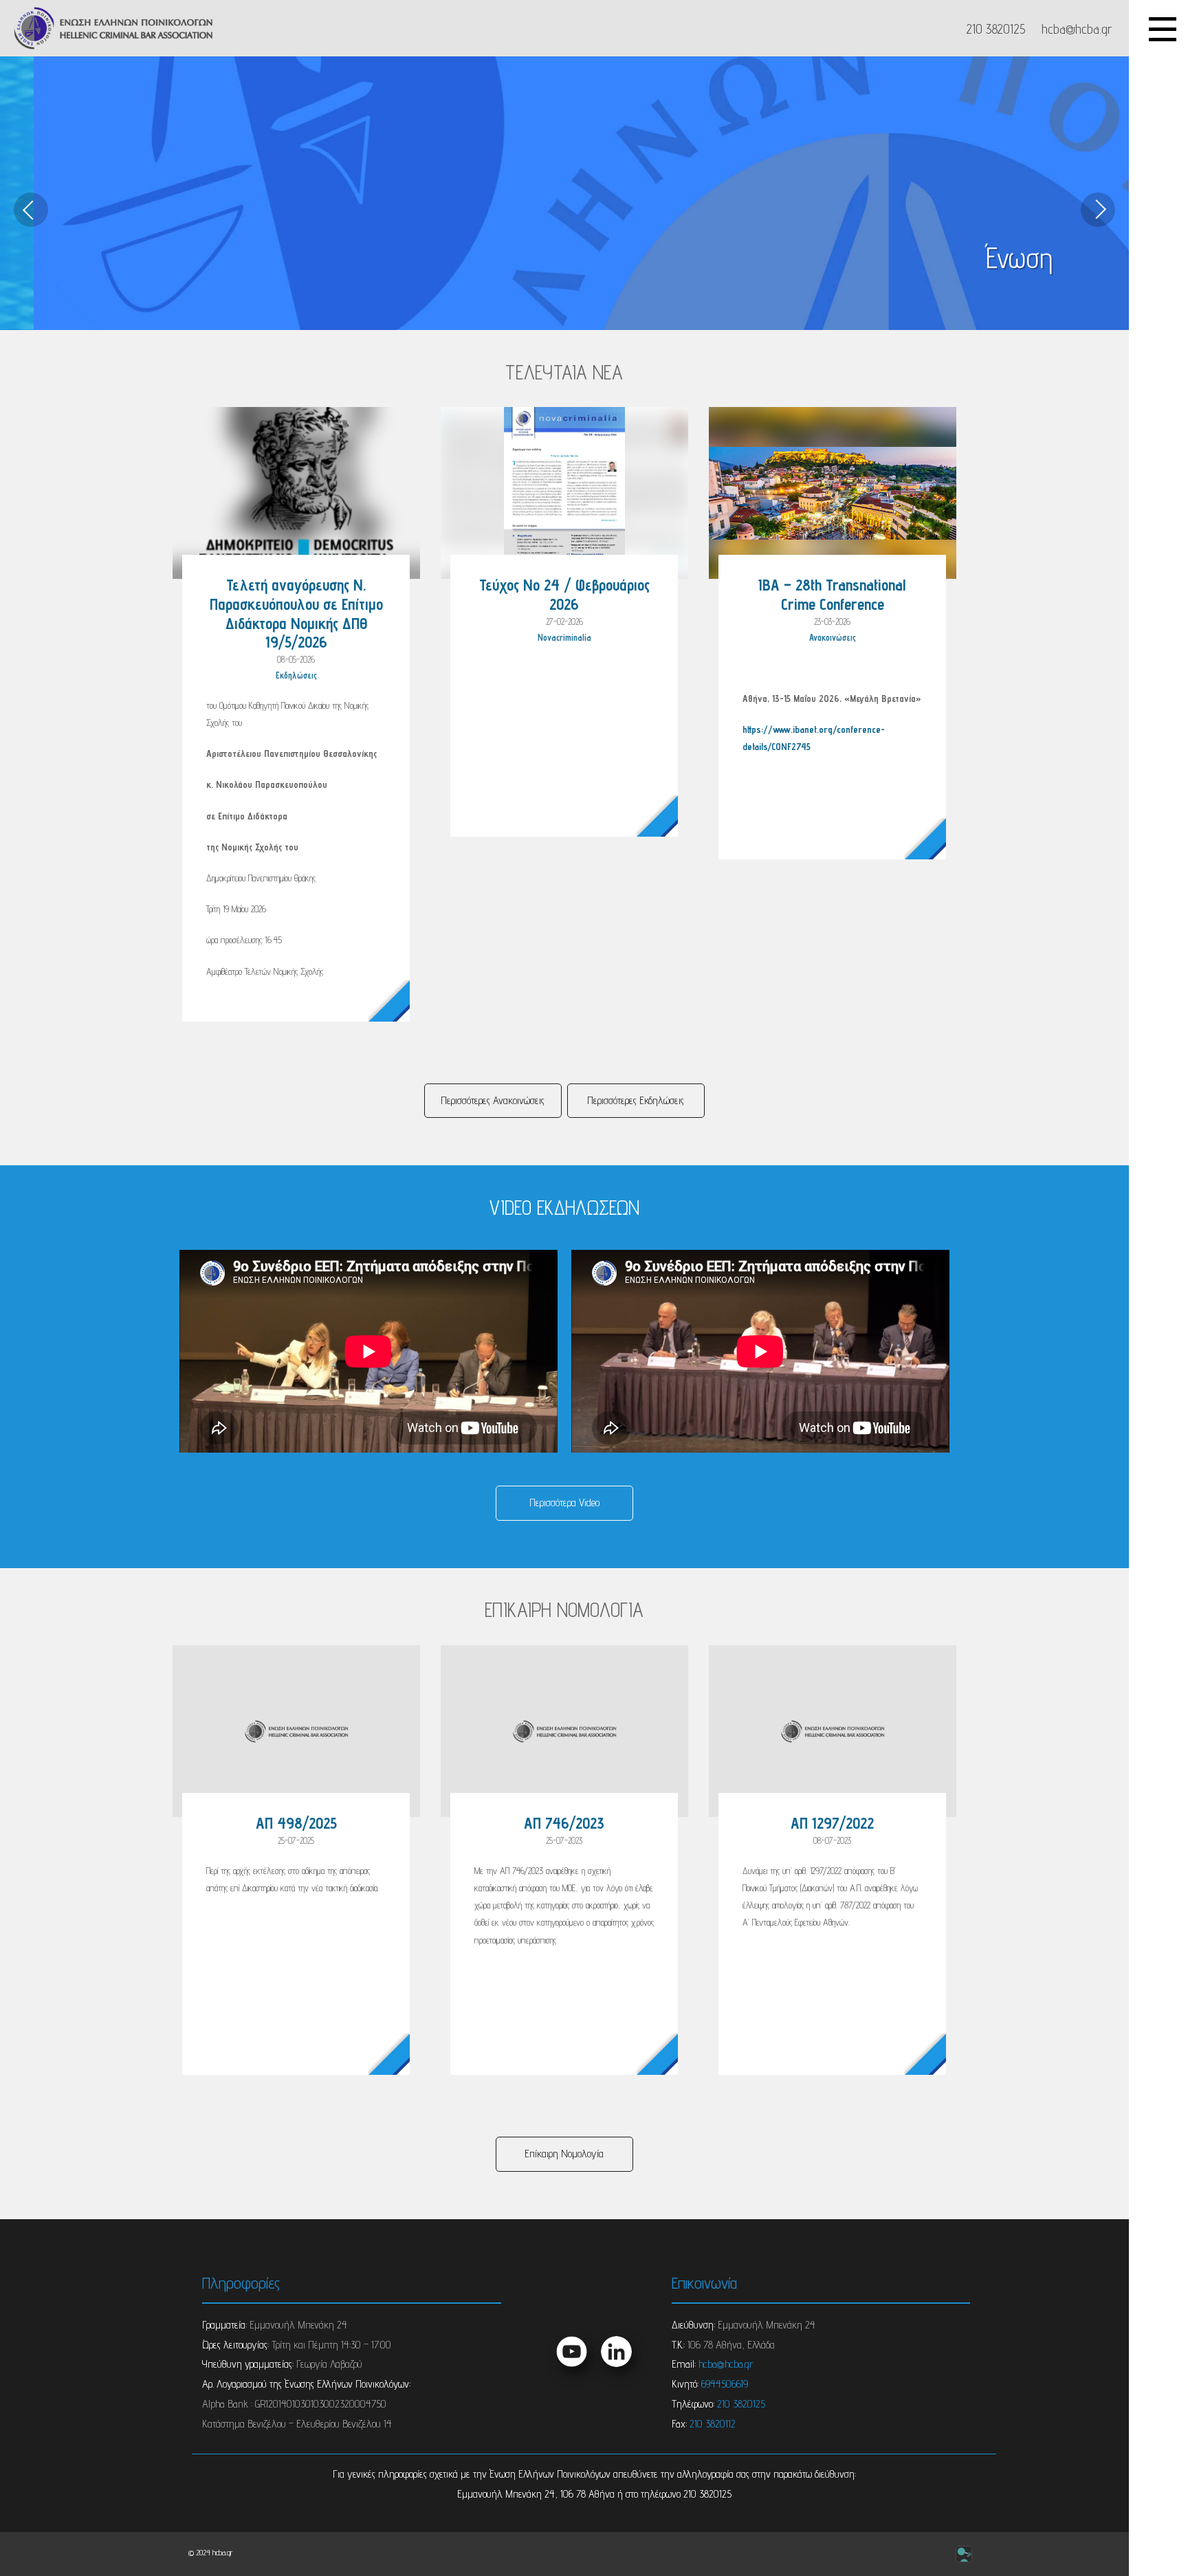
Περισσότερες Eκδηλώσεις (636, 1100)
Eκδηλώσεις (296, 675)
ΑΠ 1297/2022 (832, 1823)
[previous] (31, 210)
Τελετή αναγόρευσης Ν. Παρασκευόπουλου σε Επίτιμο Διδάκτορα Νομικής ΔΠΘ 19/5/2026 (296, 613)
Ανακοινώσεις (833, 638)
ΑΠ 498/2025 (296, 1823)
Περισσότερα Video (564, 1502)
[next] (1098, 210)
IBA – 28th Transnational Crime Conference (832, 594)
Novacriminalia (564, 638)
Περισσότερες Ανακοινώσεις (493, 1100)
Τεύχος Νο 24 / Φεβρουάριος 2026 (564, 594)
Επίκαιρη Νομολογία (564, 2154)
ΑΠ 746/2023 (564, 1823)
